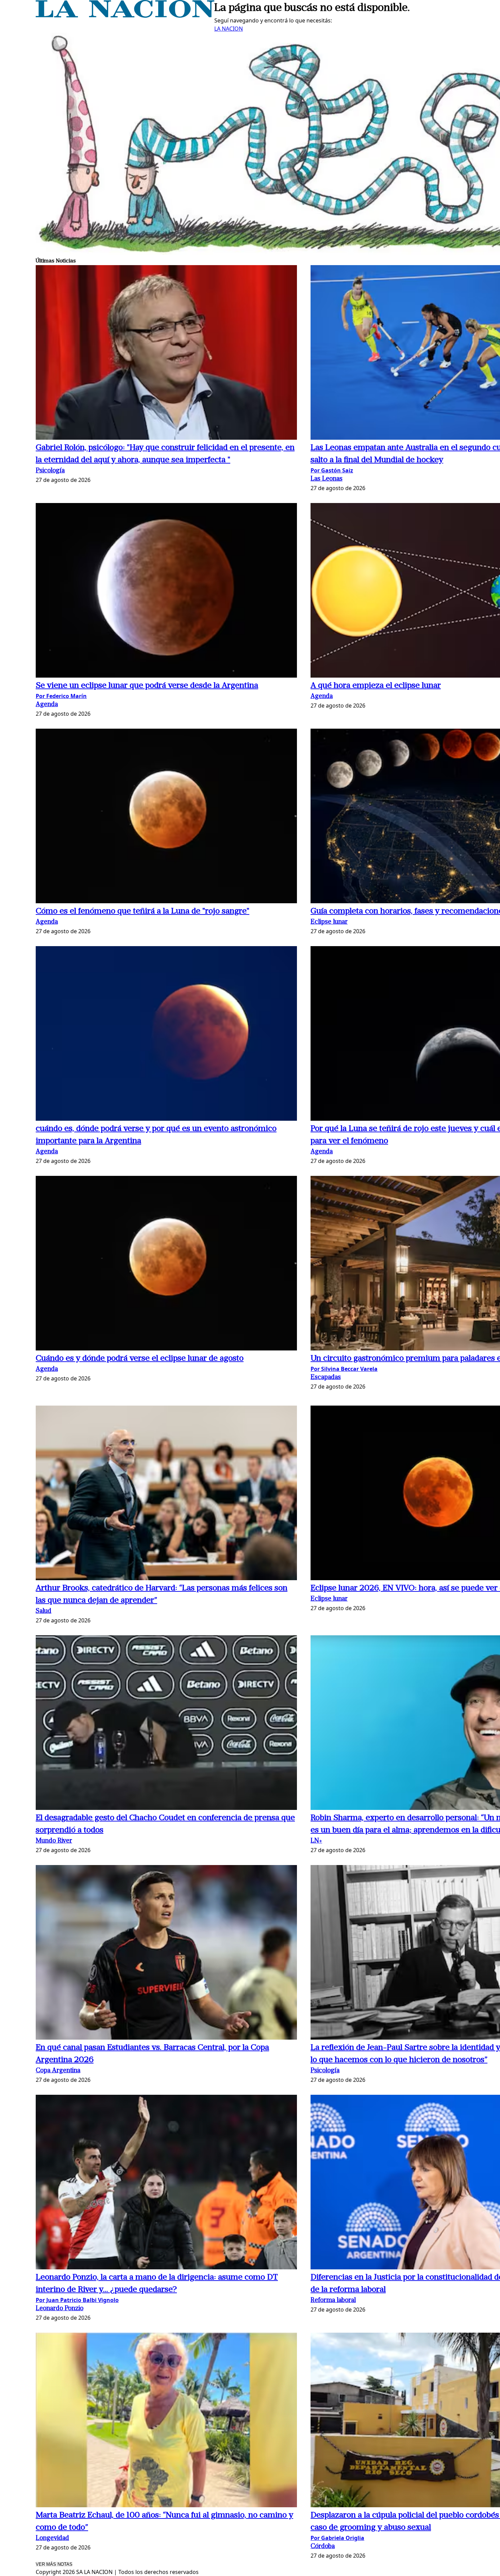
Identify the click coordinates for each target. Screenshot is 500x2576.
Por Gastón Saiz (332, 470)
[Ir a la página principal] (125, 16)
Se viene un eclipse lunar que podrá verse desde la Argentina (147, 686)
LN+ (316, 1841)
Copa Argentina (58, 2071)
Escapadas (326, 1378)
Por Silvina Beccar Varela (344, 1369)
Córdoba (323, 2547)
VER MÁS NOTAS (54, 2564)
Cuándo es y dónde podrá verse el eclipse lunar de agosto (140, 1359)
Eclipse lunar (329, 922)
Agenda (47, 705)
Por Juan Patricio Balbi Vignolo (77, 2300)
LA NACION (229, 29)
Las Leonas (327, 479)
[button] (166, 353)
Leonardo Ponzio (60, 2309)
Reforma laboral (333, 2300)
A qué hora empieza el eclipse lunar (376, 686)
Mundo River (54, 1841)
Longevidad (52, 2538)
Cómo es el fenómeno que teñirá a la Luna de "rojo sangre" (143, 911)
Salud (44, 1611)
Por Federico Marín (61, 696)
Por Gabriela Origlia (337, 2538)
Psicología (50, 471)
